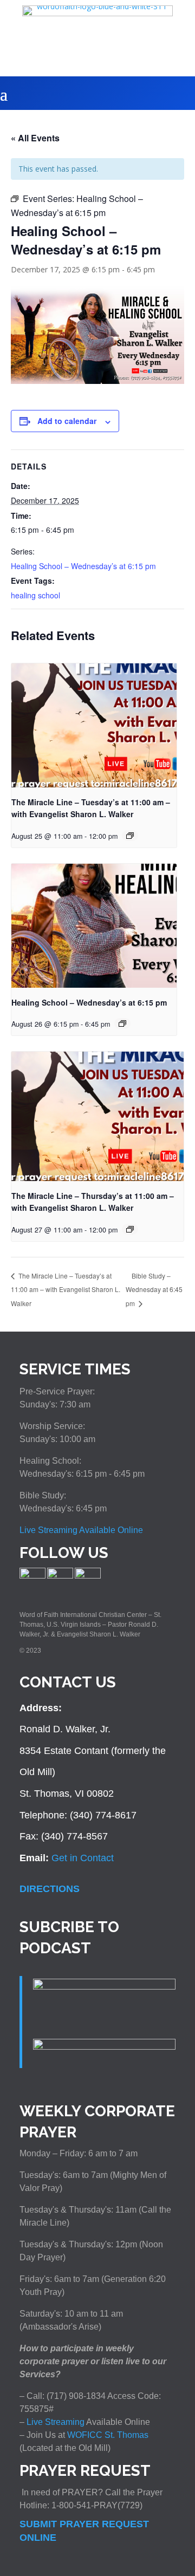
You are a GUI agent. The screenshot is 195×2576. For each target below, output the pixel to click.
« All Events (35, 138)
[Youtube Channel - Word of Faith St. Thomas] (88, 1576)
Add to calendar (67, 421)
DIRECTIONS (50, 1889)
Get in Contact (83, 1858)
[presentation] (94, 725)
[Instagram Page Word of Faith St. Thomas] (60, 1576)
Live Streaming (54, 2422)
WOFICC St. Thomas (108, 2435)
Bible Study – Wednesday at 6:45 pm (154, 1290)
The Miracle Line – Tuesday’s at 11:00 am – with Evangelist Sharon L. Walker (66, 1289)
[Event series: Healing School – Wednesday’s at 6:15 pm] (130, 836)
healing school (35, 595)
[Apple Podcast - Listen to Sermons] (104, 1986)
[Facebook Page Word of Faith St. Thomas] (32, 1576)
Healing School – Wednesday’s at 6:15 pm (83, 566)
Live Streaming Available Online (81, 1530)
